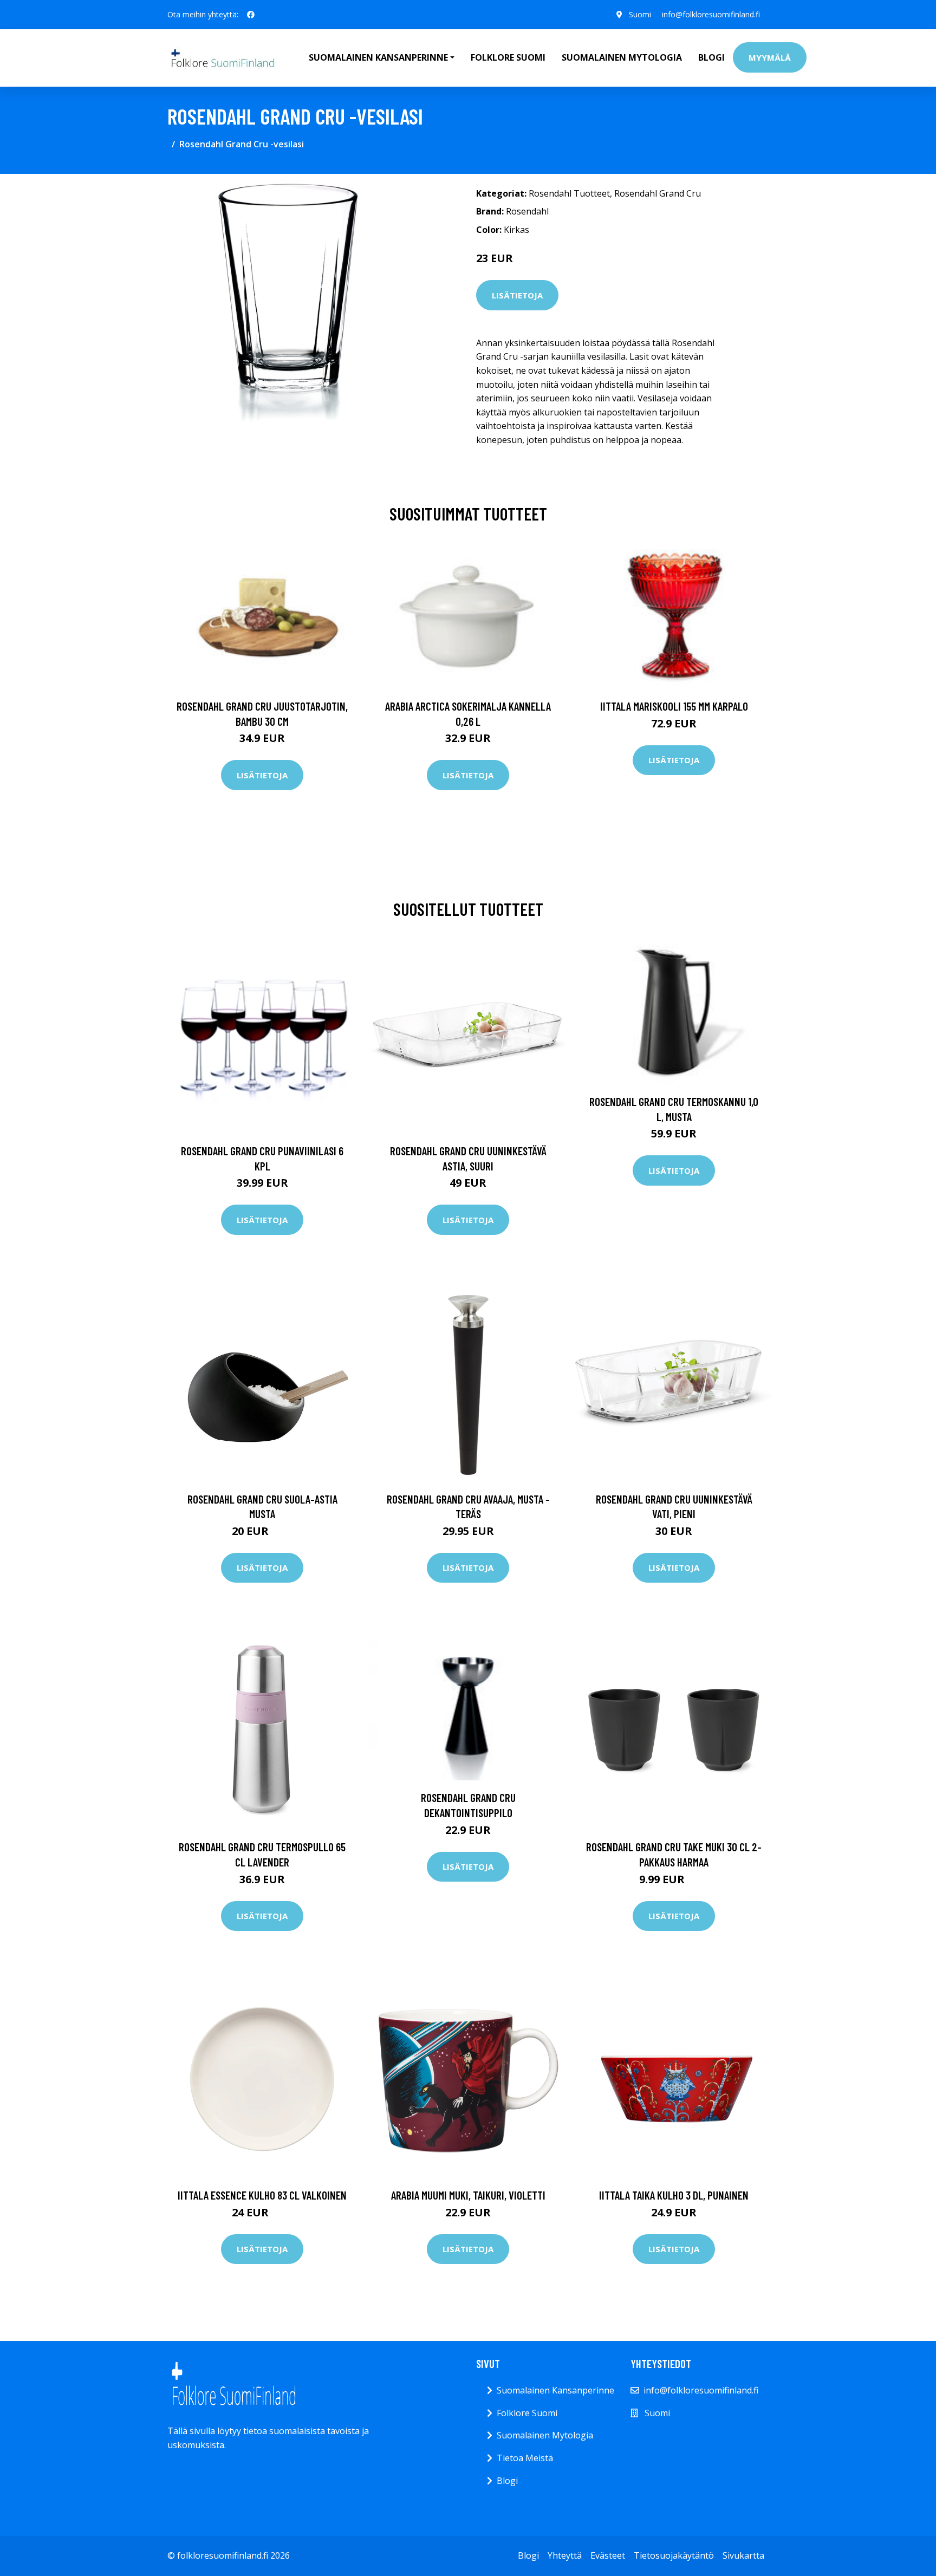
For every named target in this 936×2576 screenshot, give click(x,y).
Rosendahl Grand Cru (658, 193)
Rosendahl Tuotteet (569, 193)
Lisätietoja (517, 295)
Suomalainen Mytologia (622, 57)
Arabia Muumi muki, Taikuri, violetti (468, 2195)
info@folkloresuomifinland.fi (711, 14)
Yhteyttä (565, 2555)
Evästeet (608, 2555)
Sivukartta (743, 2555)
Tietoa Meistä (525, 2458)
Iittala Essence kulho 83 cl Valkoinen (262, 2195)
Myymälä (770, 57)
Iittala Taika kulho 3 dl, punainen (674, 2195)
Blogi (711, 57)
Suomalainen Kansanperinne (555, 2390)
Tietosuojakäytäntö (674, 2555)
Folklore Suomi (508, 57)
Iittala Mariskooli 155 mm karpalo (674, 706)
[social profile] (251, 15)
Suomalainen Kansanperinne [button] (378, 57)
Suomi (640, 14)
